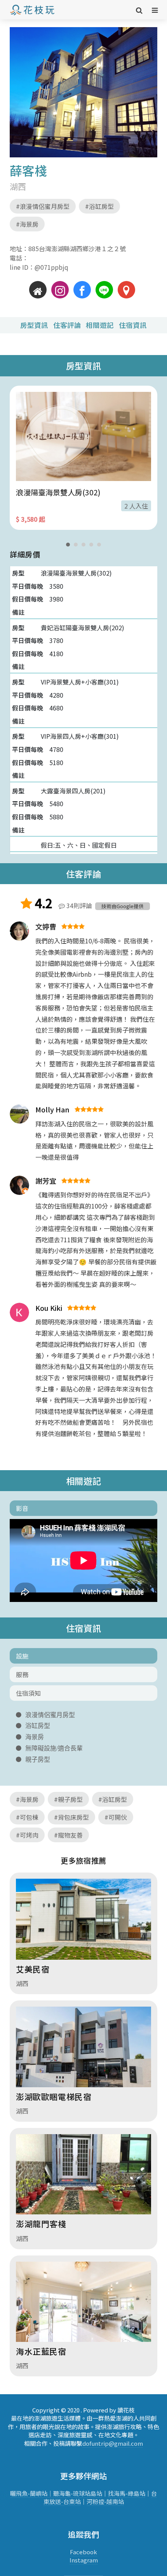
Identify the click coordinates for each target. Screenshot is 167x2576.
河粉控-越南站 (105, 2501)
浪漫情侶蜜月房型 (50, 1715)
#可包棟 (27, 1817)
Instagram (84, 2560)
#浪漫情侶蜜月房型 (43, 206)
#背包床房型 (71, 1817)
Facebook (83, 2552)
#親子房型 (68, 1799)
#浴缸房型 (99, 206)
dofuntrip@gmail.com (113, 2443)
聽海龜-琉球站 (72, 2493)
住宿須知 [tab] (28, 1693)
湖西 (18, 186)
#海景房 (27, 224)
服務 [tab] (22, 1674)
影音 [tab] (22, 1508)
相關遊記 (100, 325)
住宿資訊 (133, 325)
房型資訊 (34, 325)
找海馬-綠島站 (127, 2493)
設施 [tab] (22, 1656)
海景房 (35, 1737)
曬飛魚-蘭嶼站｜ (32, 2493)
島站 (96, 2493)
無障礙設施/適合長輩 (54, 1748)
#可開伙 (116, 1817)
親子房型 (38, 1759)
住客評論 (67, 325)
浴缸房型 (38, 1726)
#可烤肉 (27, 1835)
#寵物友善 (68, 1835)
